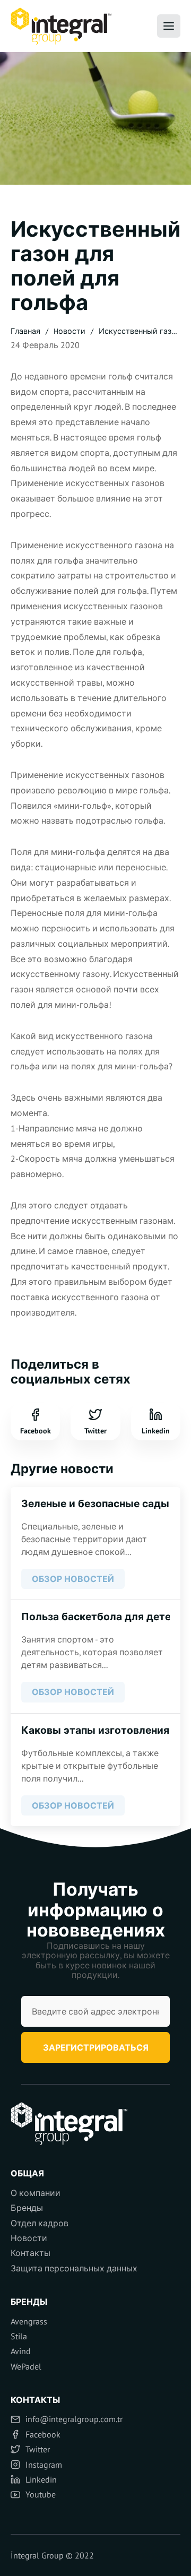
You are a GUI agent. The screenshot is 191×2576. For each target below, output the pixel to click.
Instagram (44, 2465)
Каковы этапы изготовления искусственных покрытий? (95, 1730)
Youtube (41, 2494)
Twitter (95, 1430)
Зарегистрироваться (96, 2047)
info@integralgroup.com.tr (74, 2419)
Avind (21, 2351)
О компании (36, 2193)
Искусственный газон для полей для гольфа (140, 333)
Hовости (70, 331)
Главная (25, 331)
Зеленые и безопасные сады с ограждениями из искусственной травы (95, 1503)
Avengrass (29, 2321)
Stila (19, 2336)
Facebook (36, 1430)
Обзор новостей (73, 1579)
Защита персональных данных (74, 2268)
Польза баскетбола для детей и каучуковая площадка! (95, 1617)
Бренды (27, 2208)
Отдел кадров (40, 2223)
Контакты (31, 2253)
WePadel (26, 2366)
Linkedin (156, 1430)
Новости (29, 2238)
